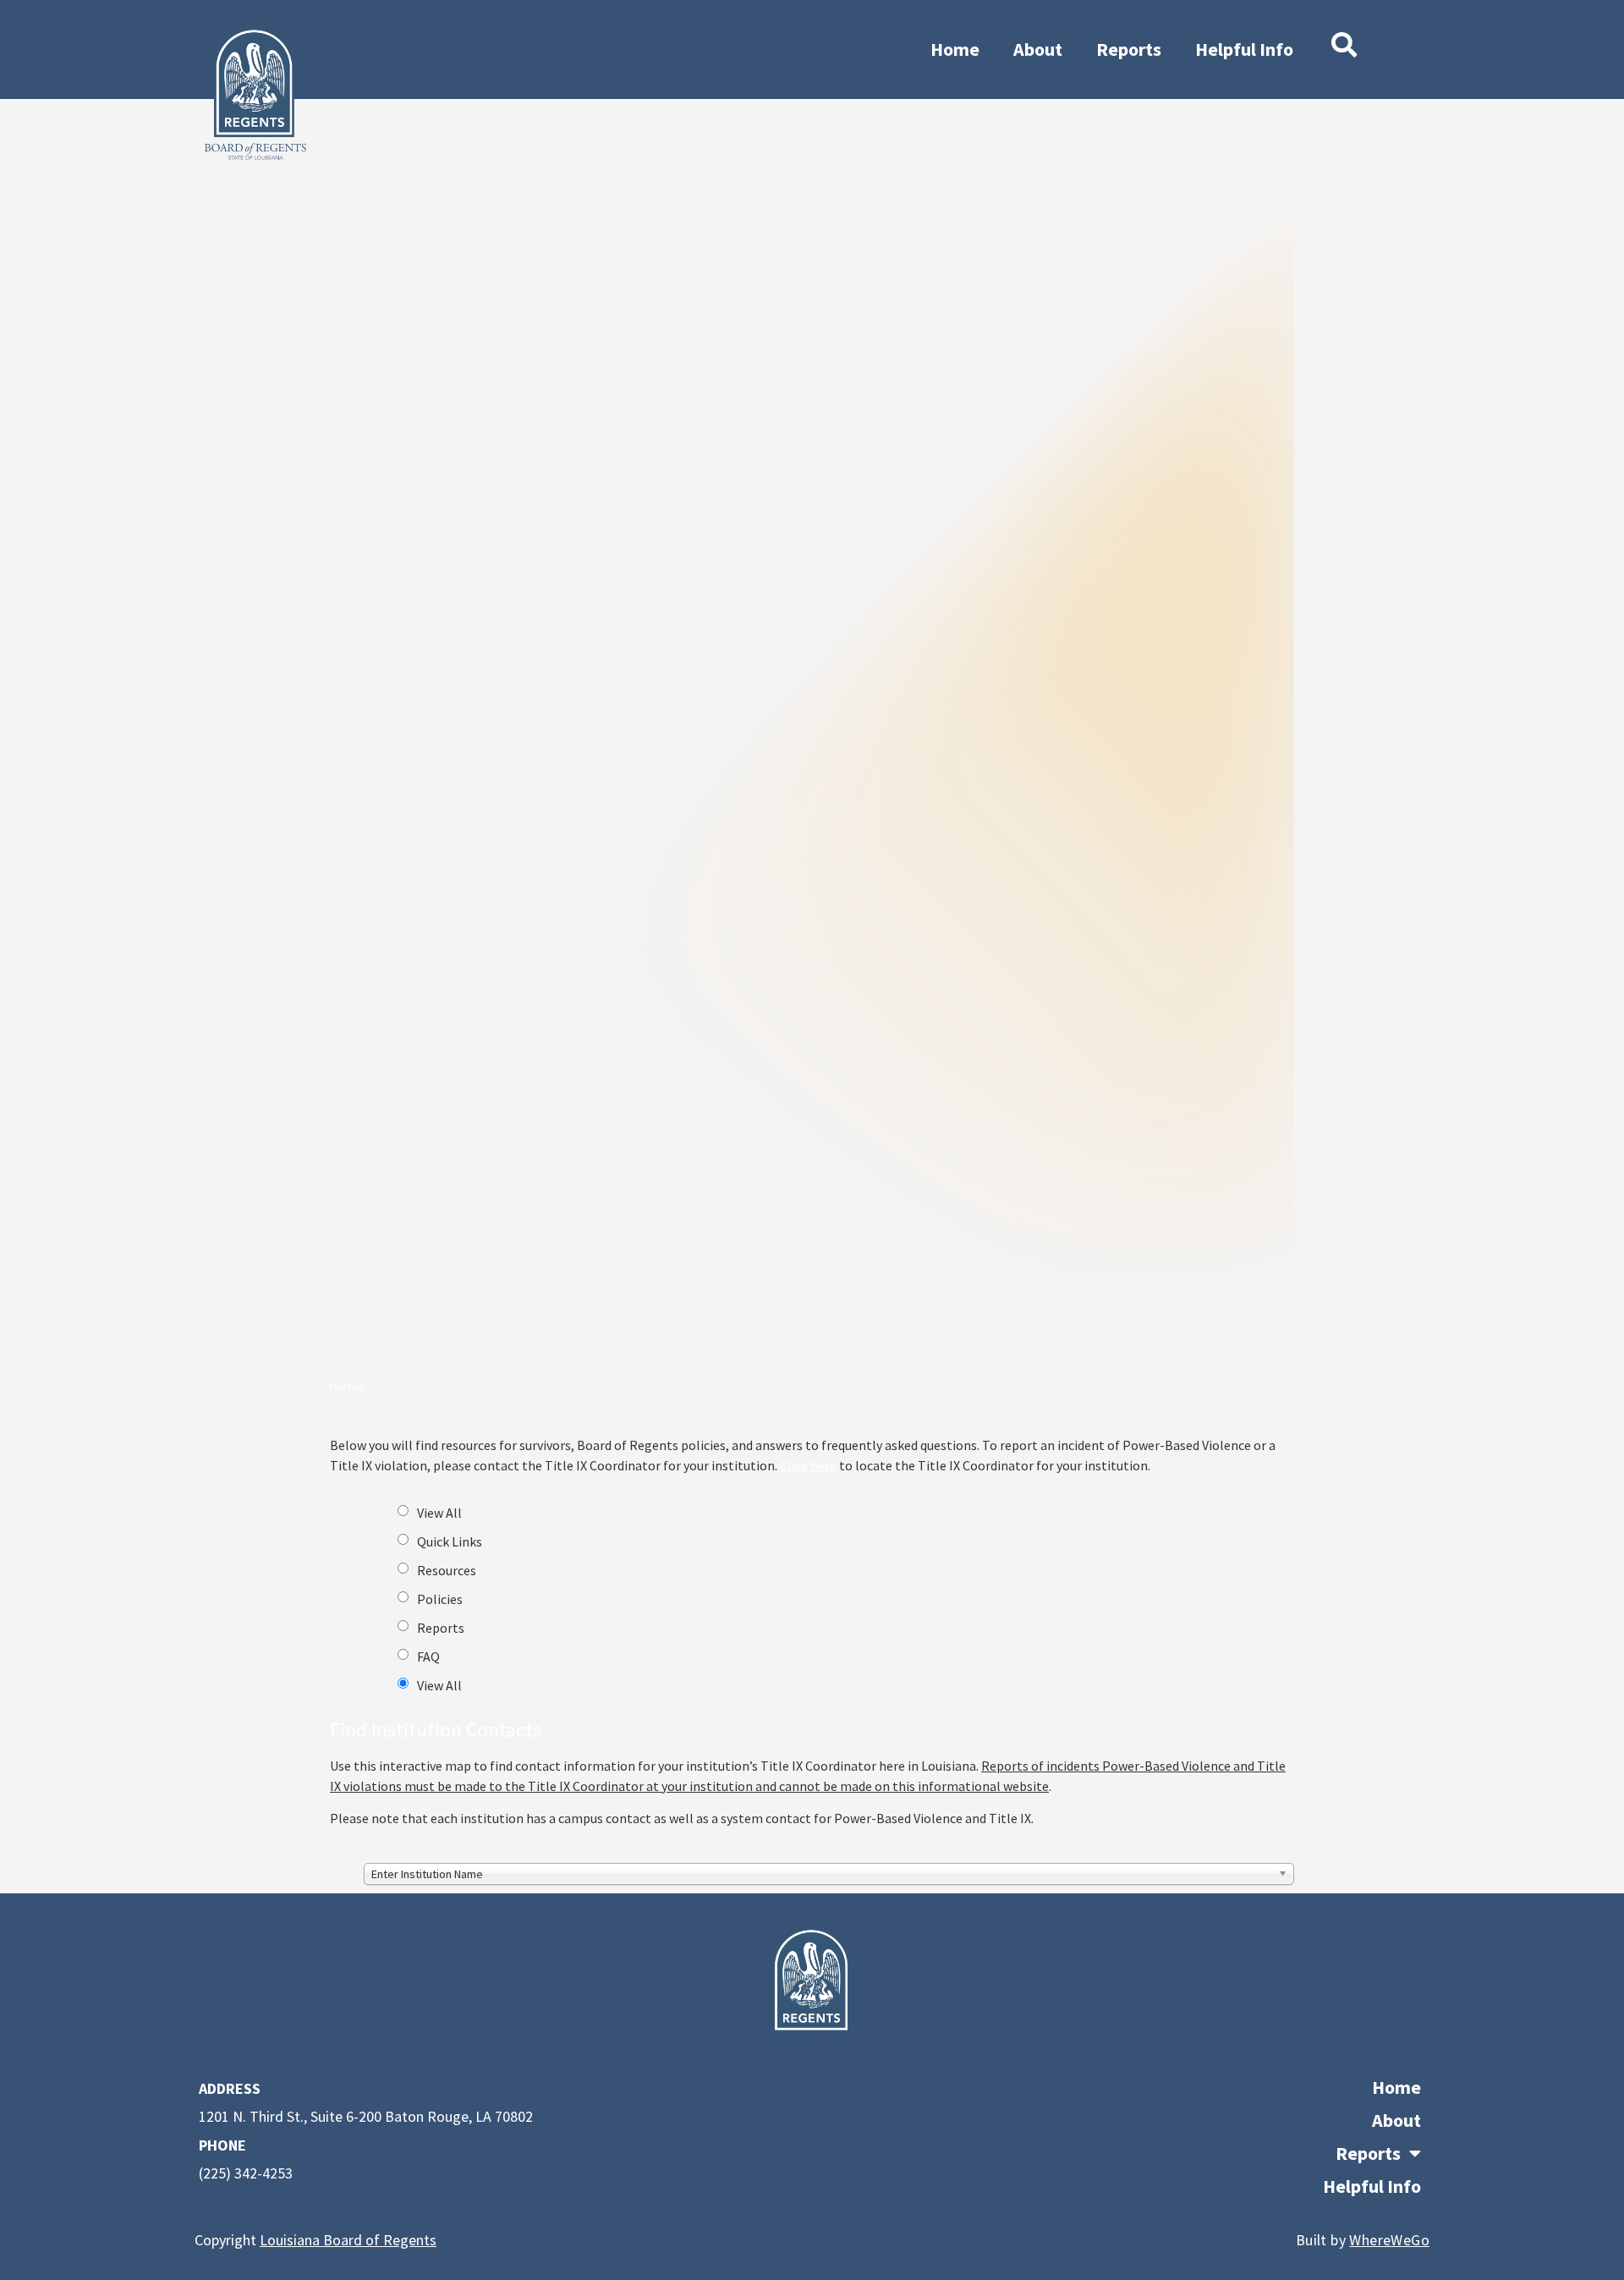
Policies (440, 1599)
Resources (447, 1570)
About (1038, 49)
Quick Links (450, 1541)
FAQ (428, 1656)
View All (439, 1513)
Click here (808, 1465)
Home (955, 49)
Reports (1129, 49)
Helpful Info (1244, 49)
